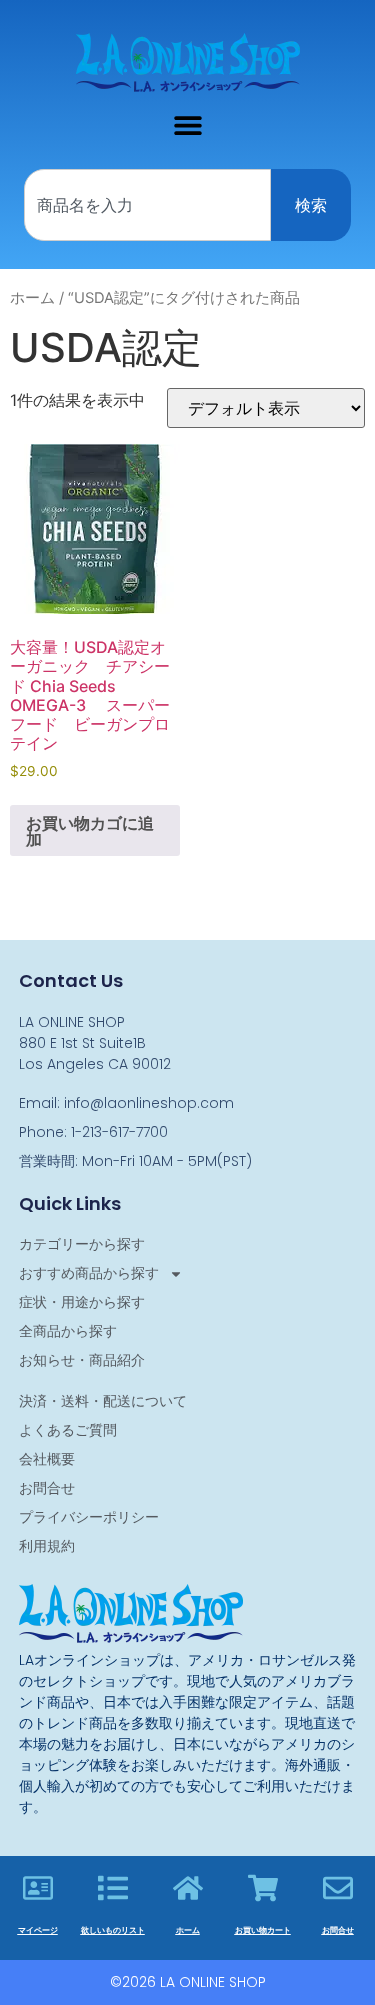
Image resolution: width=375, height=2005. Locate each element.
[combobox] (147, 205)
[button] (187, 124)
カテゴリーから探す (82, 1244)
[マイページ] (38, 1888)
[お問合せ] (338, 1888)
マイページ (38, 1930)
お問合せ (47, 1488)
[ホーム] (188, 1888)
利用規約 (47, 1546)
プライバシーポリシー (89, 1517)
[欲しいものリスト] (113, 1888)
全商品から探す (68, 1331)
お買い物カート (263, 1930)
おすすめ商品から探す (89, 1273)
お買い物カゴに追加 (90, 831)
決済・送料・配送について (103, 1401)
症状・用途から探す (82, 1302)
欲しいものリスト (113, 1930)
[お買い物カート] (263, 1888)
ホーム (32, 298)
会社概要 (47, 1459)
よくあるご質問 (68, 1430)
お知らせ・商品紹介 (82, 1360)
